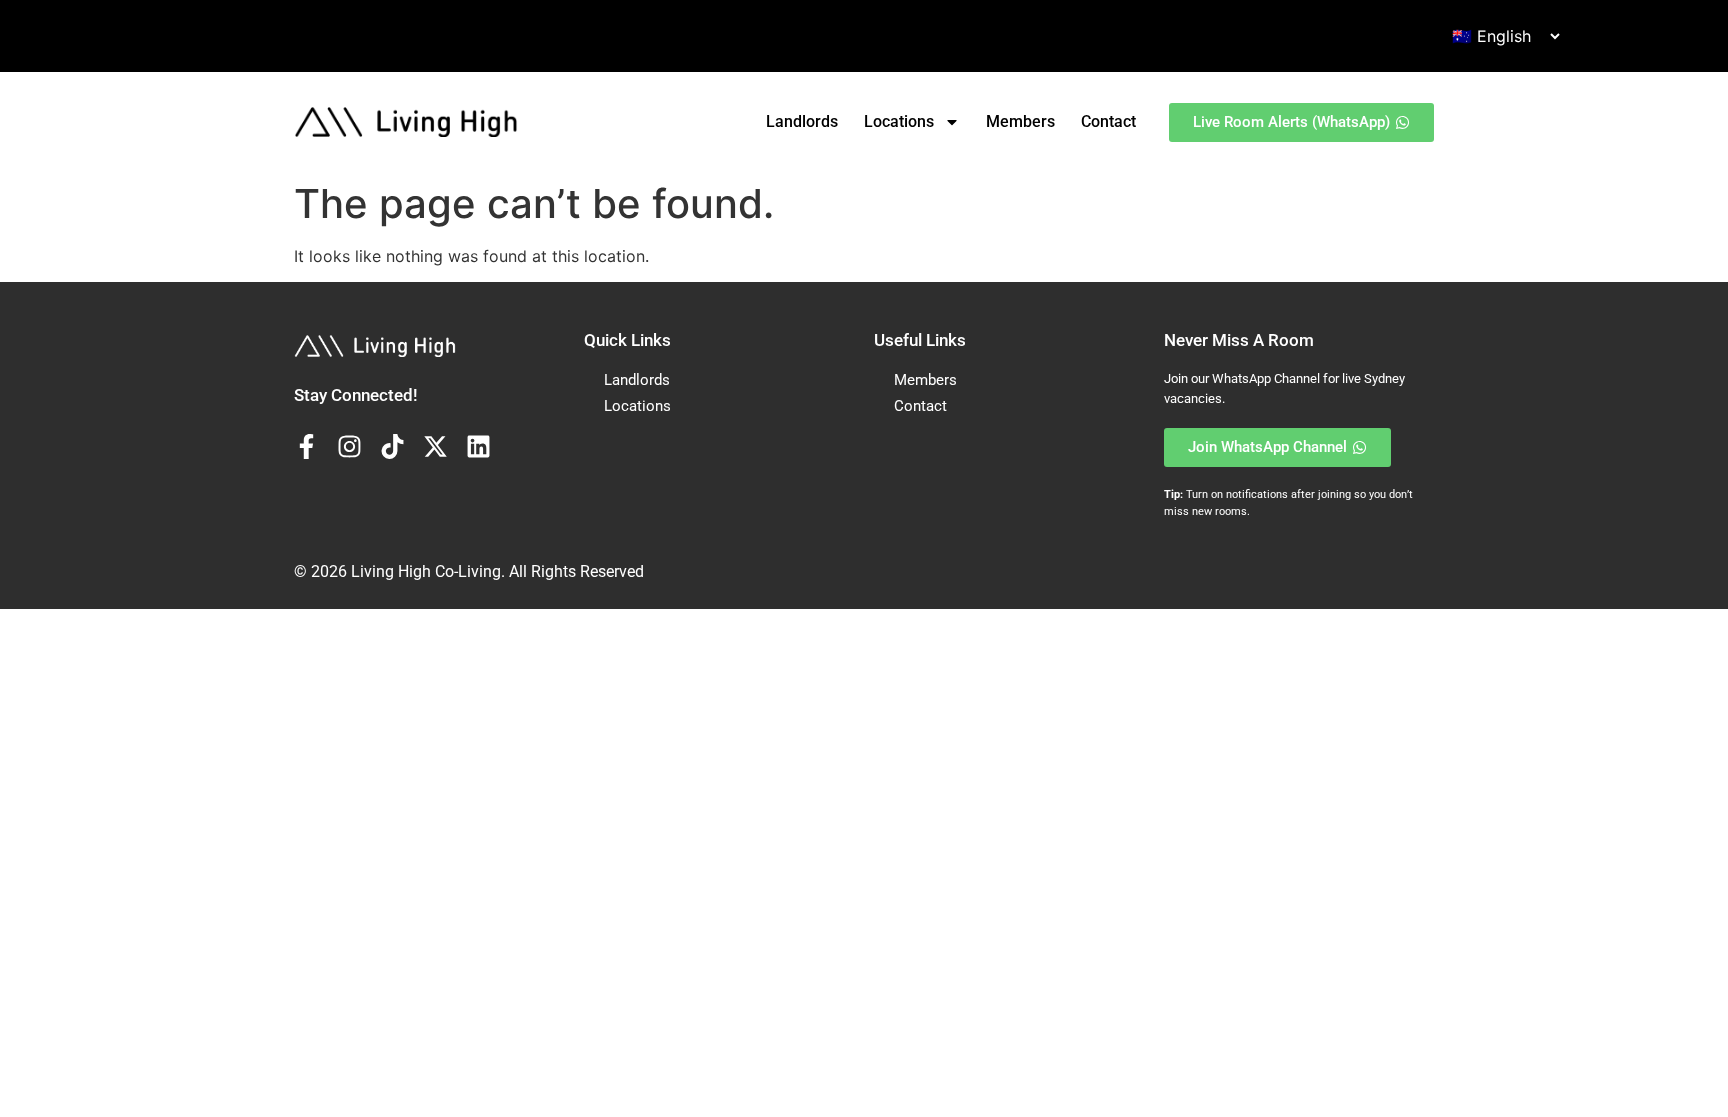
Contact (1108, 121)
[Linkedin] (478, 446)
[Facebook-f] (306, 446)
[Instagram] (349, 446)
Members (1020, 121)
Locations (899, 121)
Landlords (802, 121)
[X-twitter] (435, 446)
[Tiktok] (392, 446)
